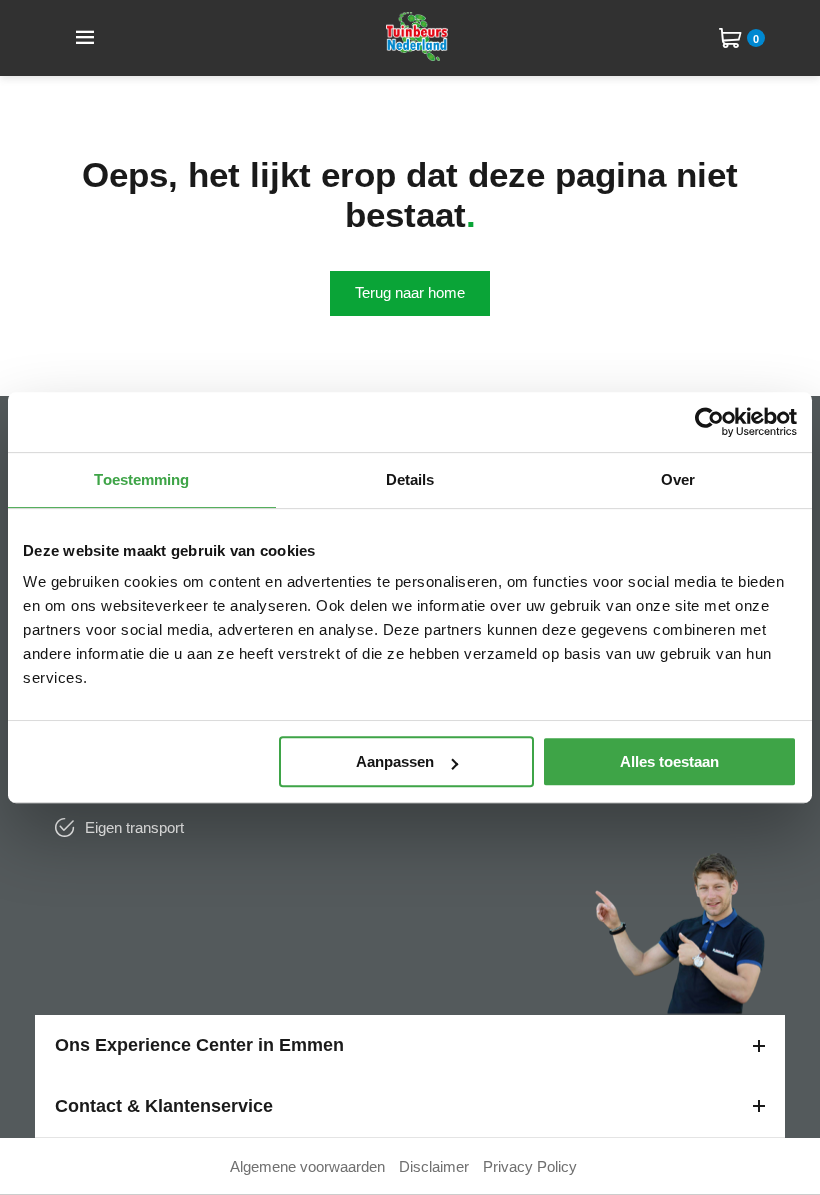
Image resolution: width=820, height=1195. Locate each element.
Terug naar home (410, 292)
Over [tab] (678, 479)
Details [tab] (410, 479)
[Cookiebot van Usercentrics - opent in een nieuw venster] (709, 422)
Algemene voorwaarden (307, 1166)
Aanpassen (395, 761)
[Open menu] (84, 38)
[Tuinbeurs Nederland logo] (417, 55)
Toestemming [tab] (141, 479)
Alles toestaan (669, 761)
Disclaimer (434, 1166)
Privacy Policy (530, 1166)
